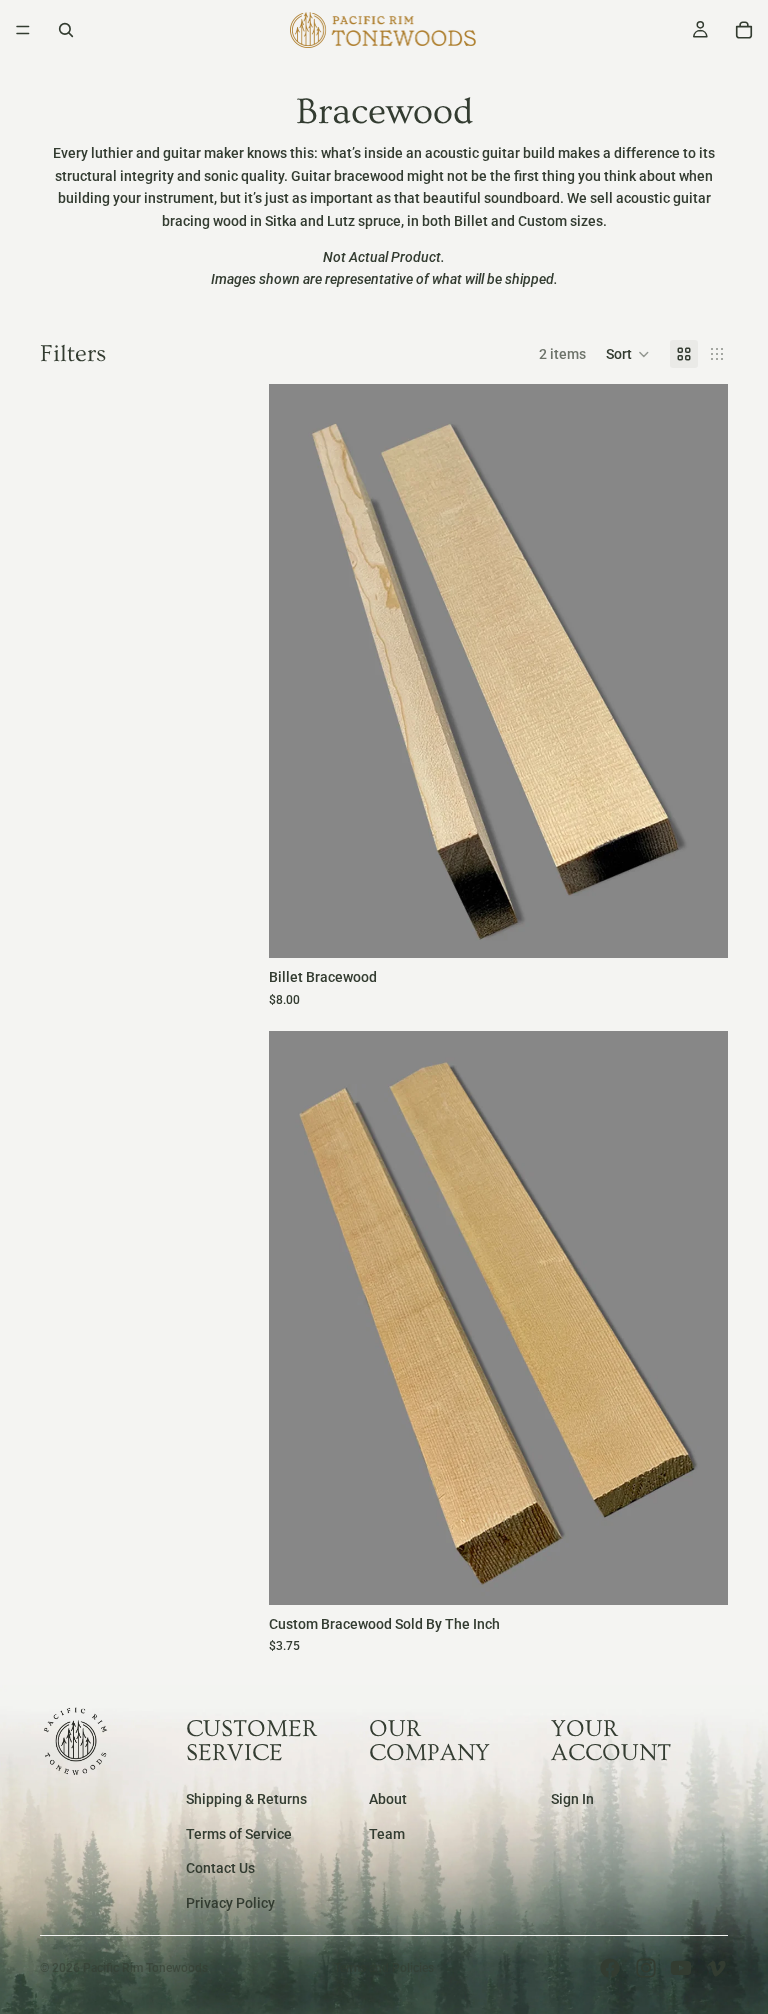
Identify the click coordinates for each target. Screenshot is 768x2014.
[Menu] (23, 30)
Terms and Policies (384, 1968)
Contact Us (220, 1869)
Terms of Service (239, 1834)
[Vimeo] (716, 1968)
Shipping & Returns (246, 1800)
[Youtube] (681, 1968)
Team (387, 1834)
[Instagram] (646, 1968)
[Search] (66, 30)
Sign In (572, 1800)
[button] (628, 354)
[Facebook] (610, 1968)
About (388, 1800)
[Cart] (744, 30)
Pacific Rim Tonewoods (145, 1968)
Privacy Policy (230, 1903)
